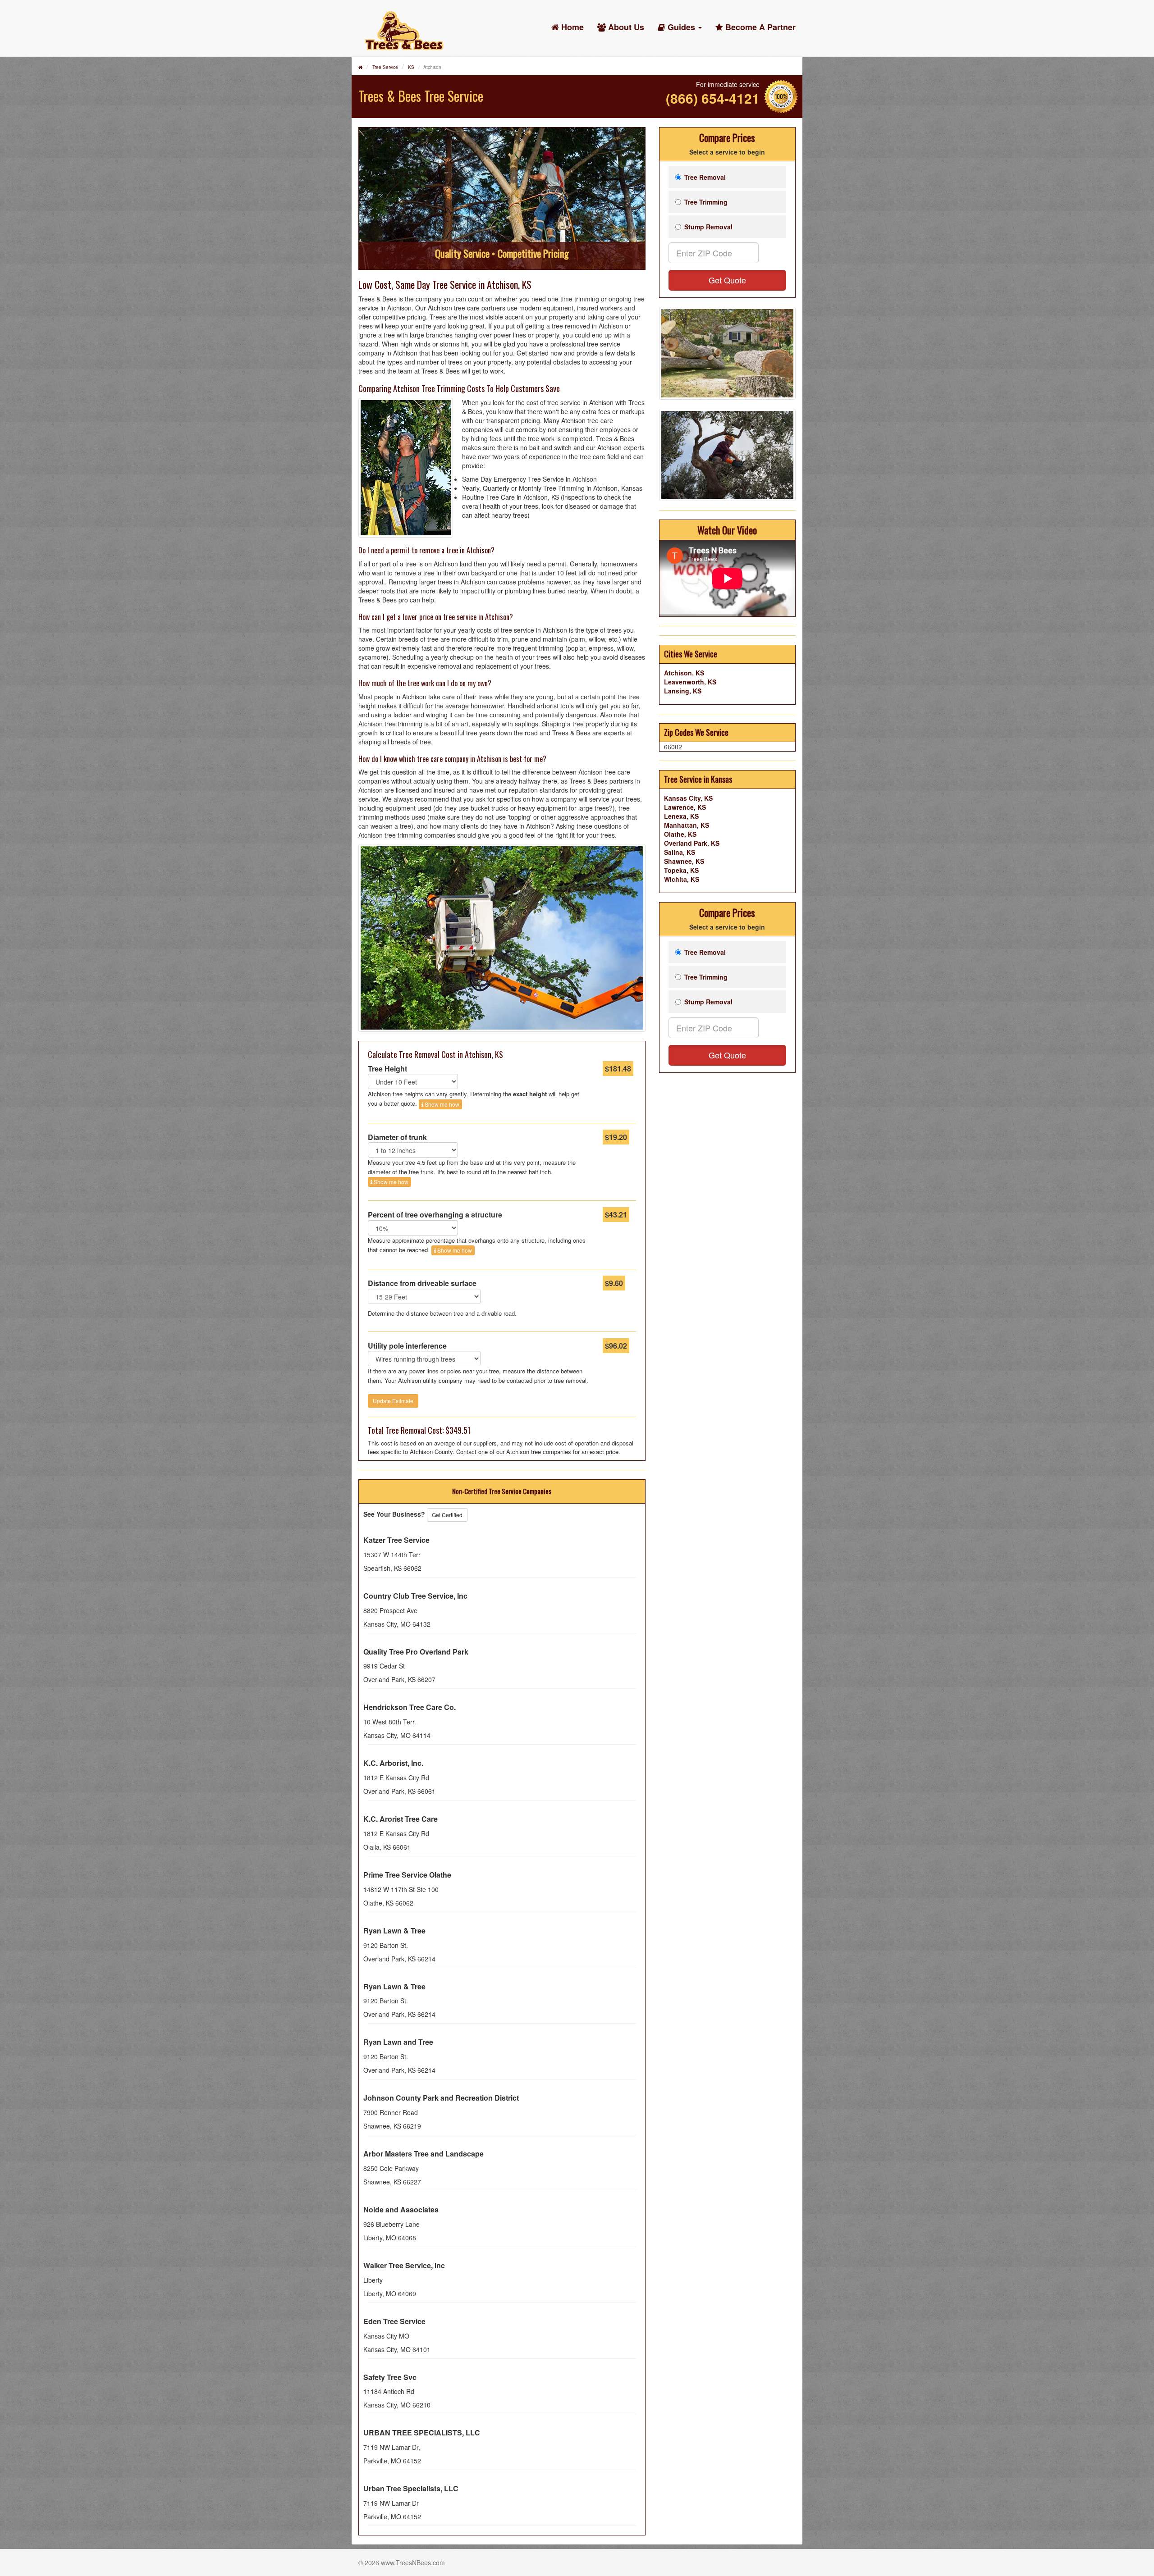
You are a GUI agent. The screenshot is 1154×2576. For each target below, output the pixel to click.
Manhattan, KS (687, 825)
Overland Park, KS (692, 843)
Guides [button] (681, 27)
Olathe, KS (680, 834)
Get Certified (447, 1515)
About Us (625, 27)
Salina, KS (680, 852)
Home (571, 27)
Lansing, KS (683, 691)
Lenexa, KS (681, 816)
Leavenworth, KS (690, 682)
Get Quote (727, 280)
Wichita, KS (682, 879)
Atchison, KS (684, 673)
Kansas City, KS (688, 798)
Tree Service (385, 67)
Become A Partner (759, 27)
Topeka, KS (681, 870)
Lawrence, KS (685, 807)
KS (411, 67)
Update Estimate (393, 1401)
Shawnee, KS (684, 861)
